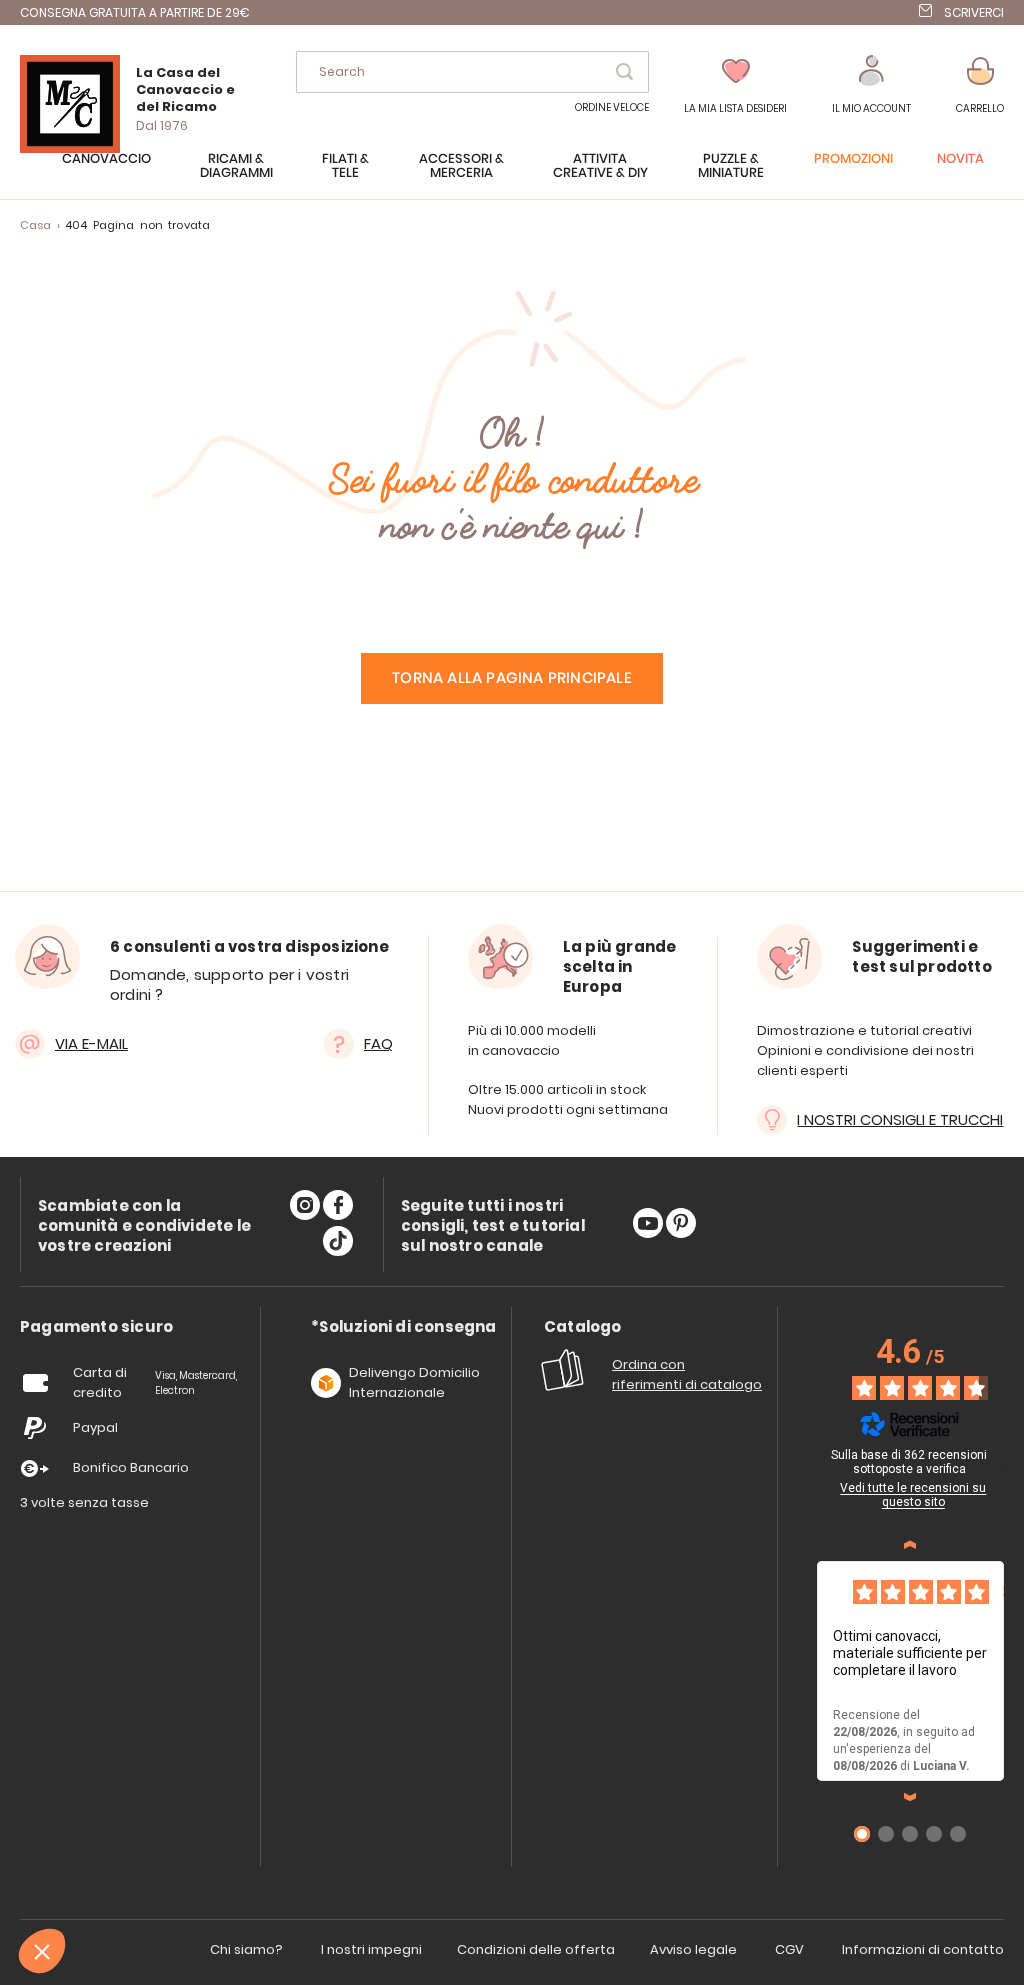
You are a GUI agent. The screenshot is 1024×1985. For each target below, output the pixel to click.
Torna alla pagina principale (512, 678)
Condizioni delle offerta (536, 1949)
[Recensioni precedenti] (910, 1545)
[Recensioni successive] (910, 1797)
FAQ (378, 1043)
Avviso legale (693, 1949)
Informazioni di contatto (923, 1949)
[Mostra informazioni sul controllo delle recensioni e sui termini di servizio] (1007, 1458)
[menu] (512, 176)
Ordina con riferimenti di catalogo (687, 1374)
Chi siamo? (246, 1949)
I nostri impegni (371, 1949)
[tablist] (96, 1327)
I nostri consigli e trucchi (900, 1119)
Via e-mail (91, 1043)
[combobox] (472, 72)
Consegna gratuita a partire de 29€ (135, 12)
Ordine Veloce (612, 107)
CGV (789, 1949)
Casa (36, 225)
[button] (871, 85)
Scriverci (974, 12)
